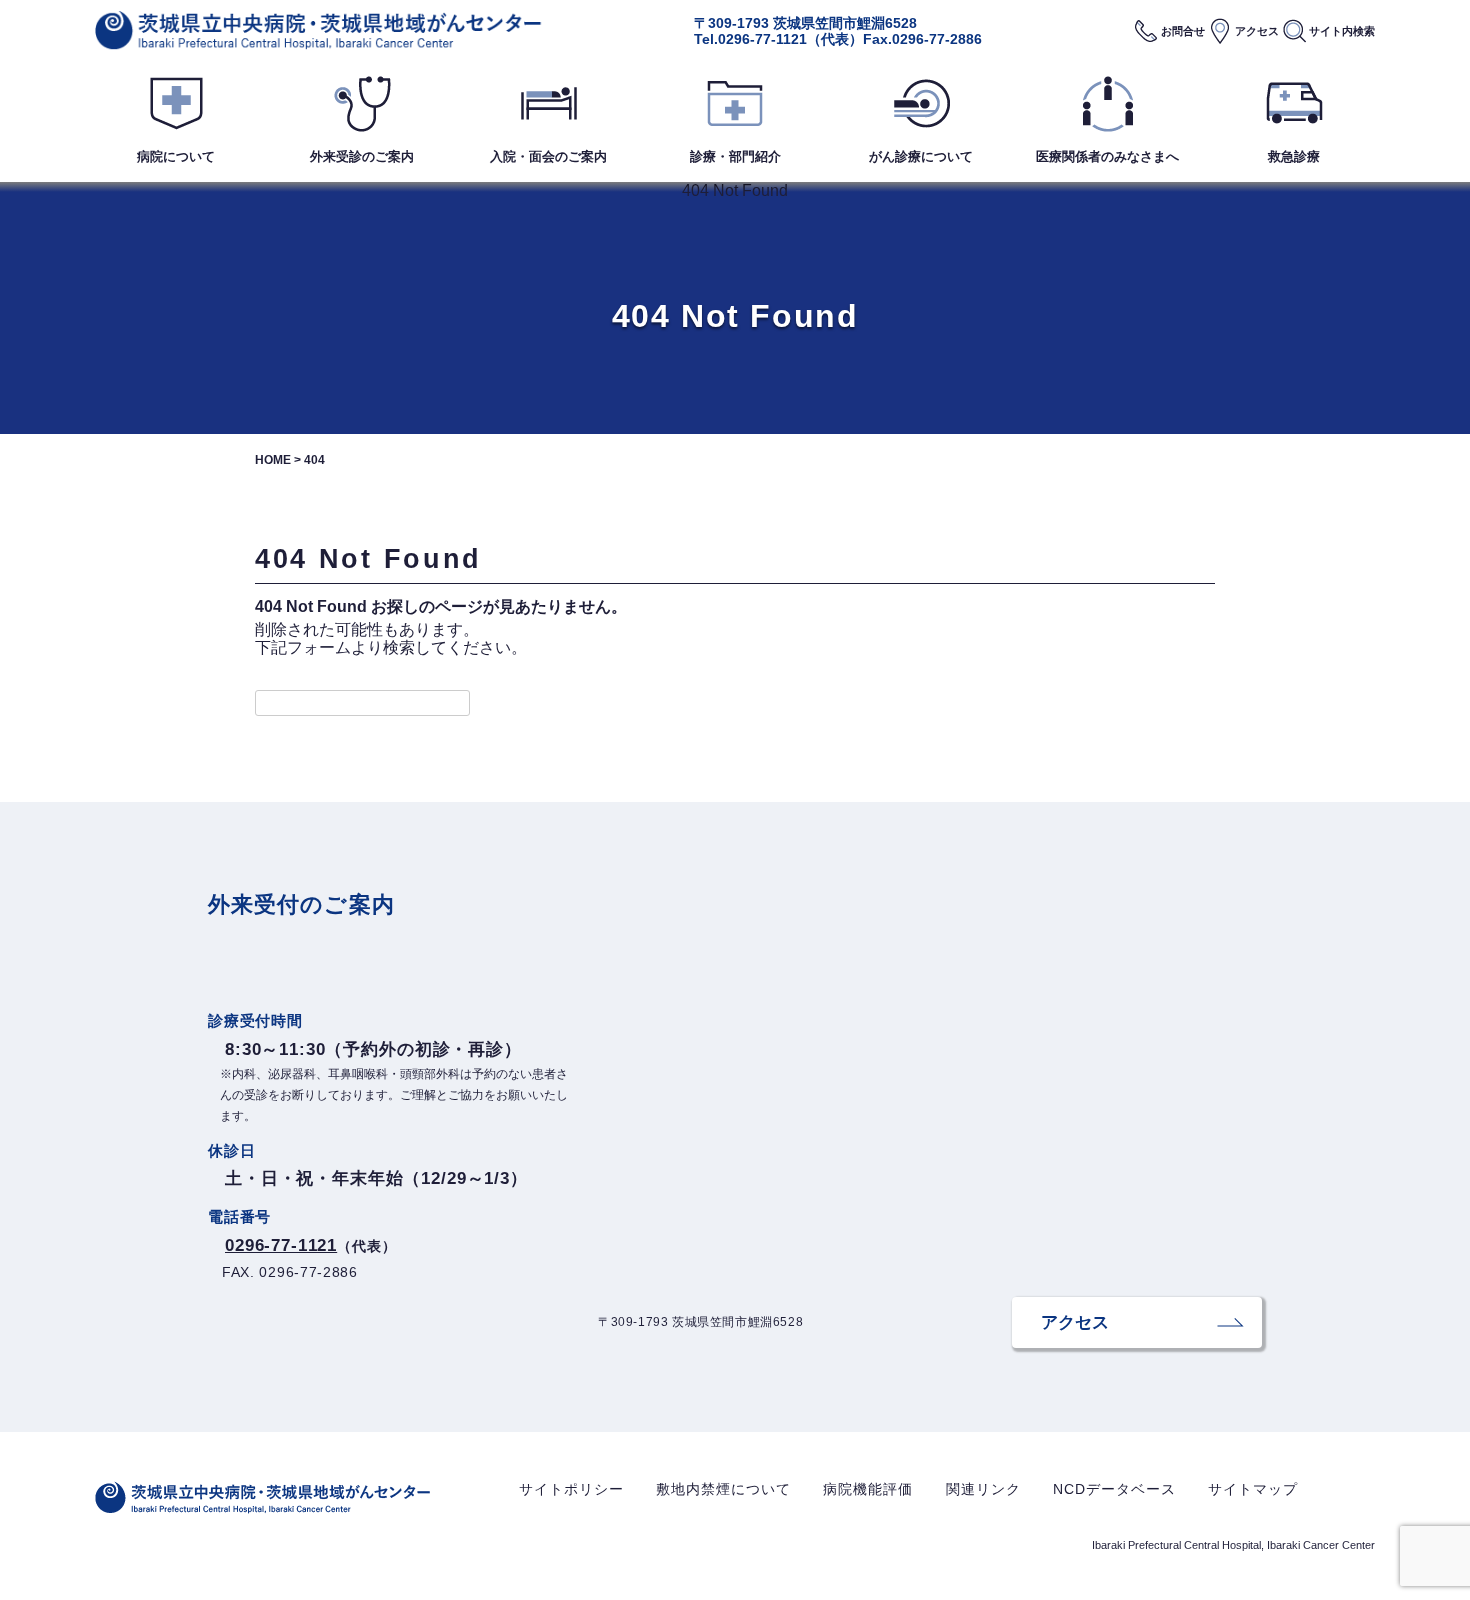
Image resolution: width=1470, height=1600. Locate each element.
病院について (176, 156)
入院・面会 (548, 156)
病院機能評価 (868, 1489)
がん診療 (921, 156)
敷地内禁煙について (723, 1489)
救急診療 (1294, 156)
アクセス (1257, 31)
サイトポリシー (571, 1489)
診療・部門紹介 (735, 156)
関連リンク (983, 1489)
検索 (1342, 31)
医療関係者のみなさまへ (1107, 156)
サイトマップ (1253, 1489)
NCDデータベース (1114, 1489)
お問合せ (1183, 31)
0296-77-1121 (762, 39)
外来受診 (362, 156)
